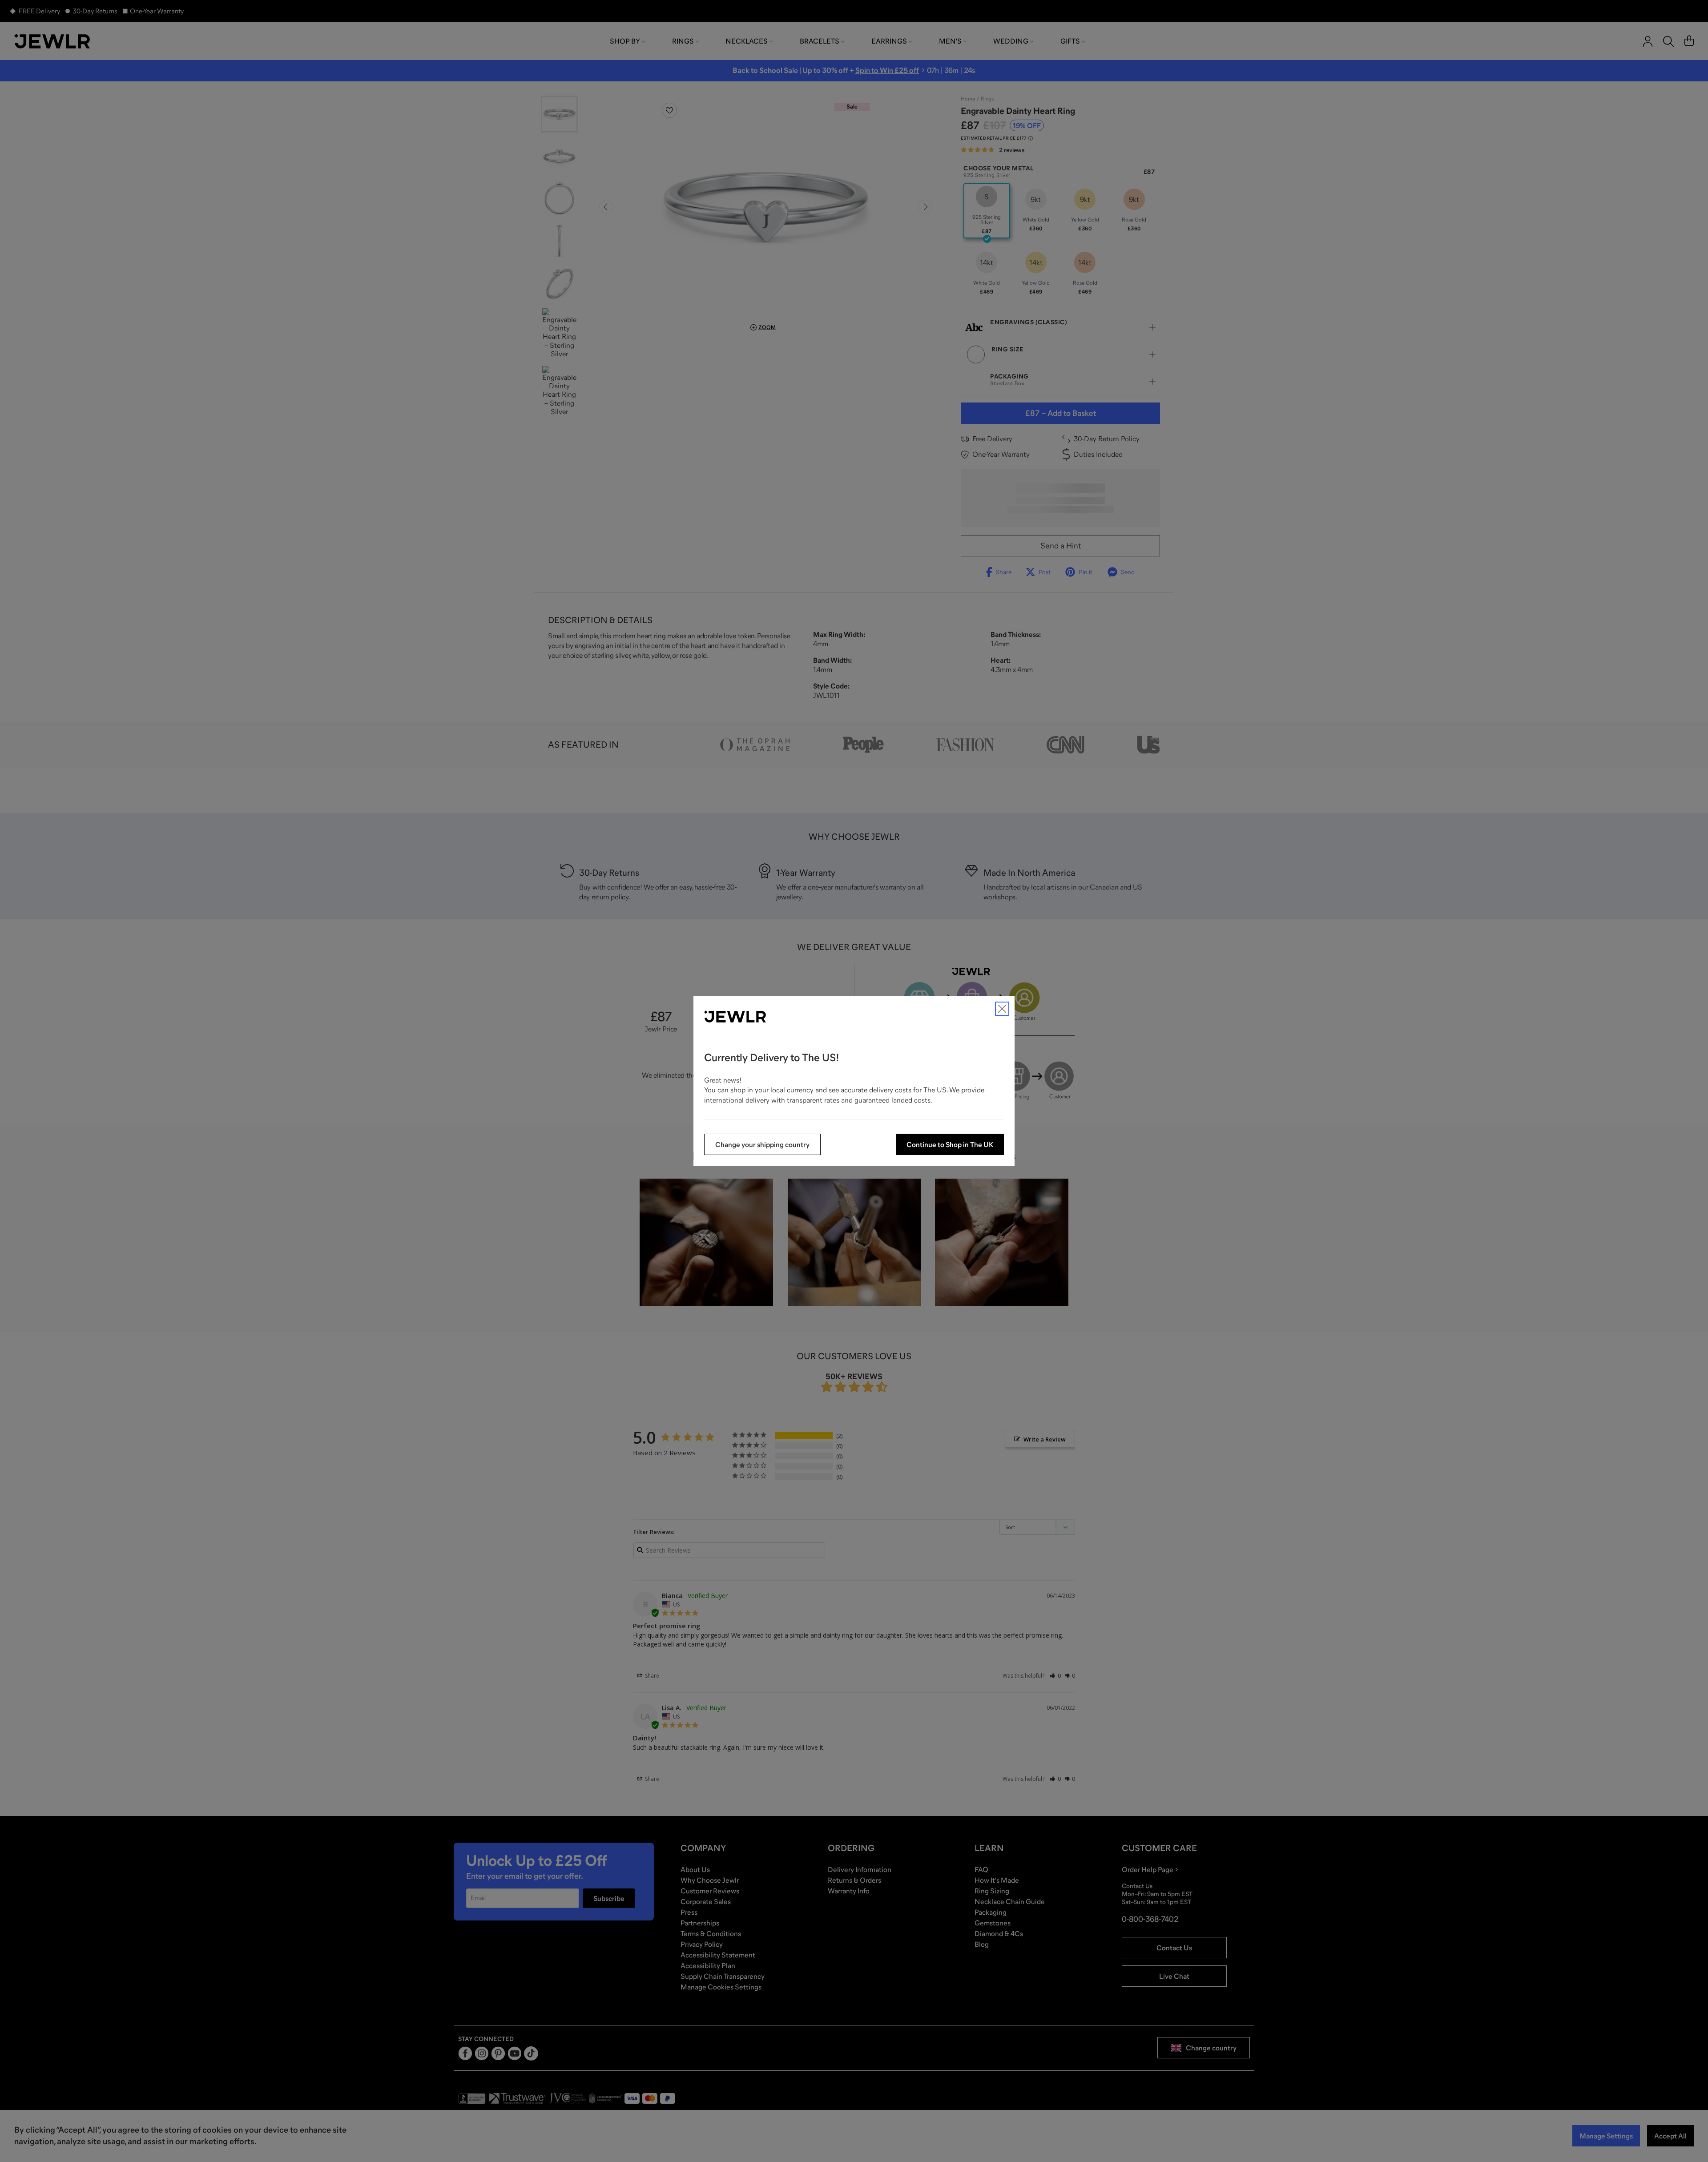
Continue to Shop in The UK (950, 1144)
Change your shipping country (762, 1144)
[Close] (1002, 1009)
